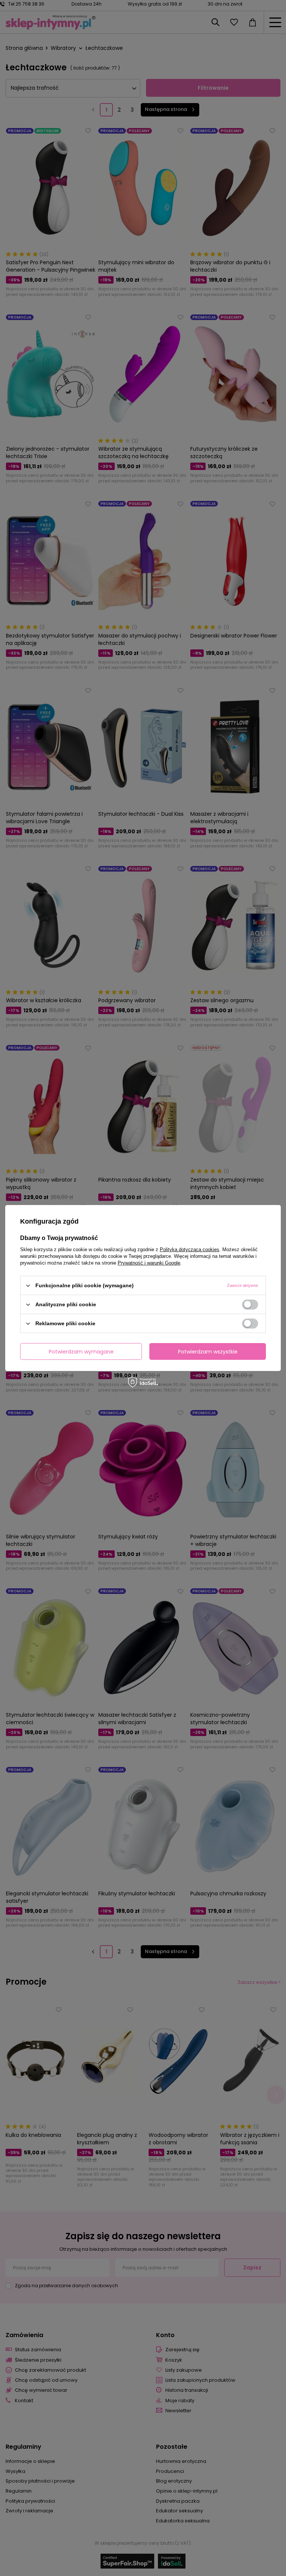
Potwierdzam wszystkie (208, 1351)
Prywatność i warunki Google (149, 1263)
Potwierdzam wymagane (81, 1351)
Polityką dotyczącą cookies (190, 1249)
